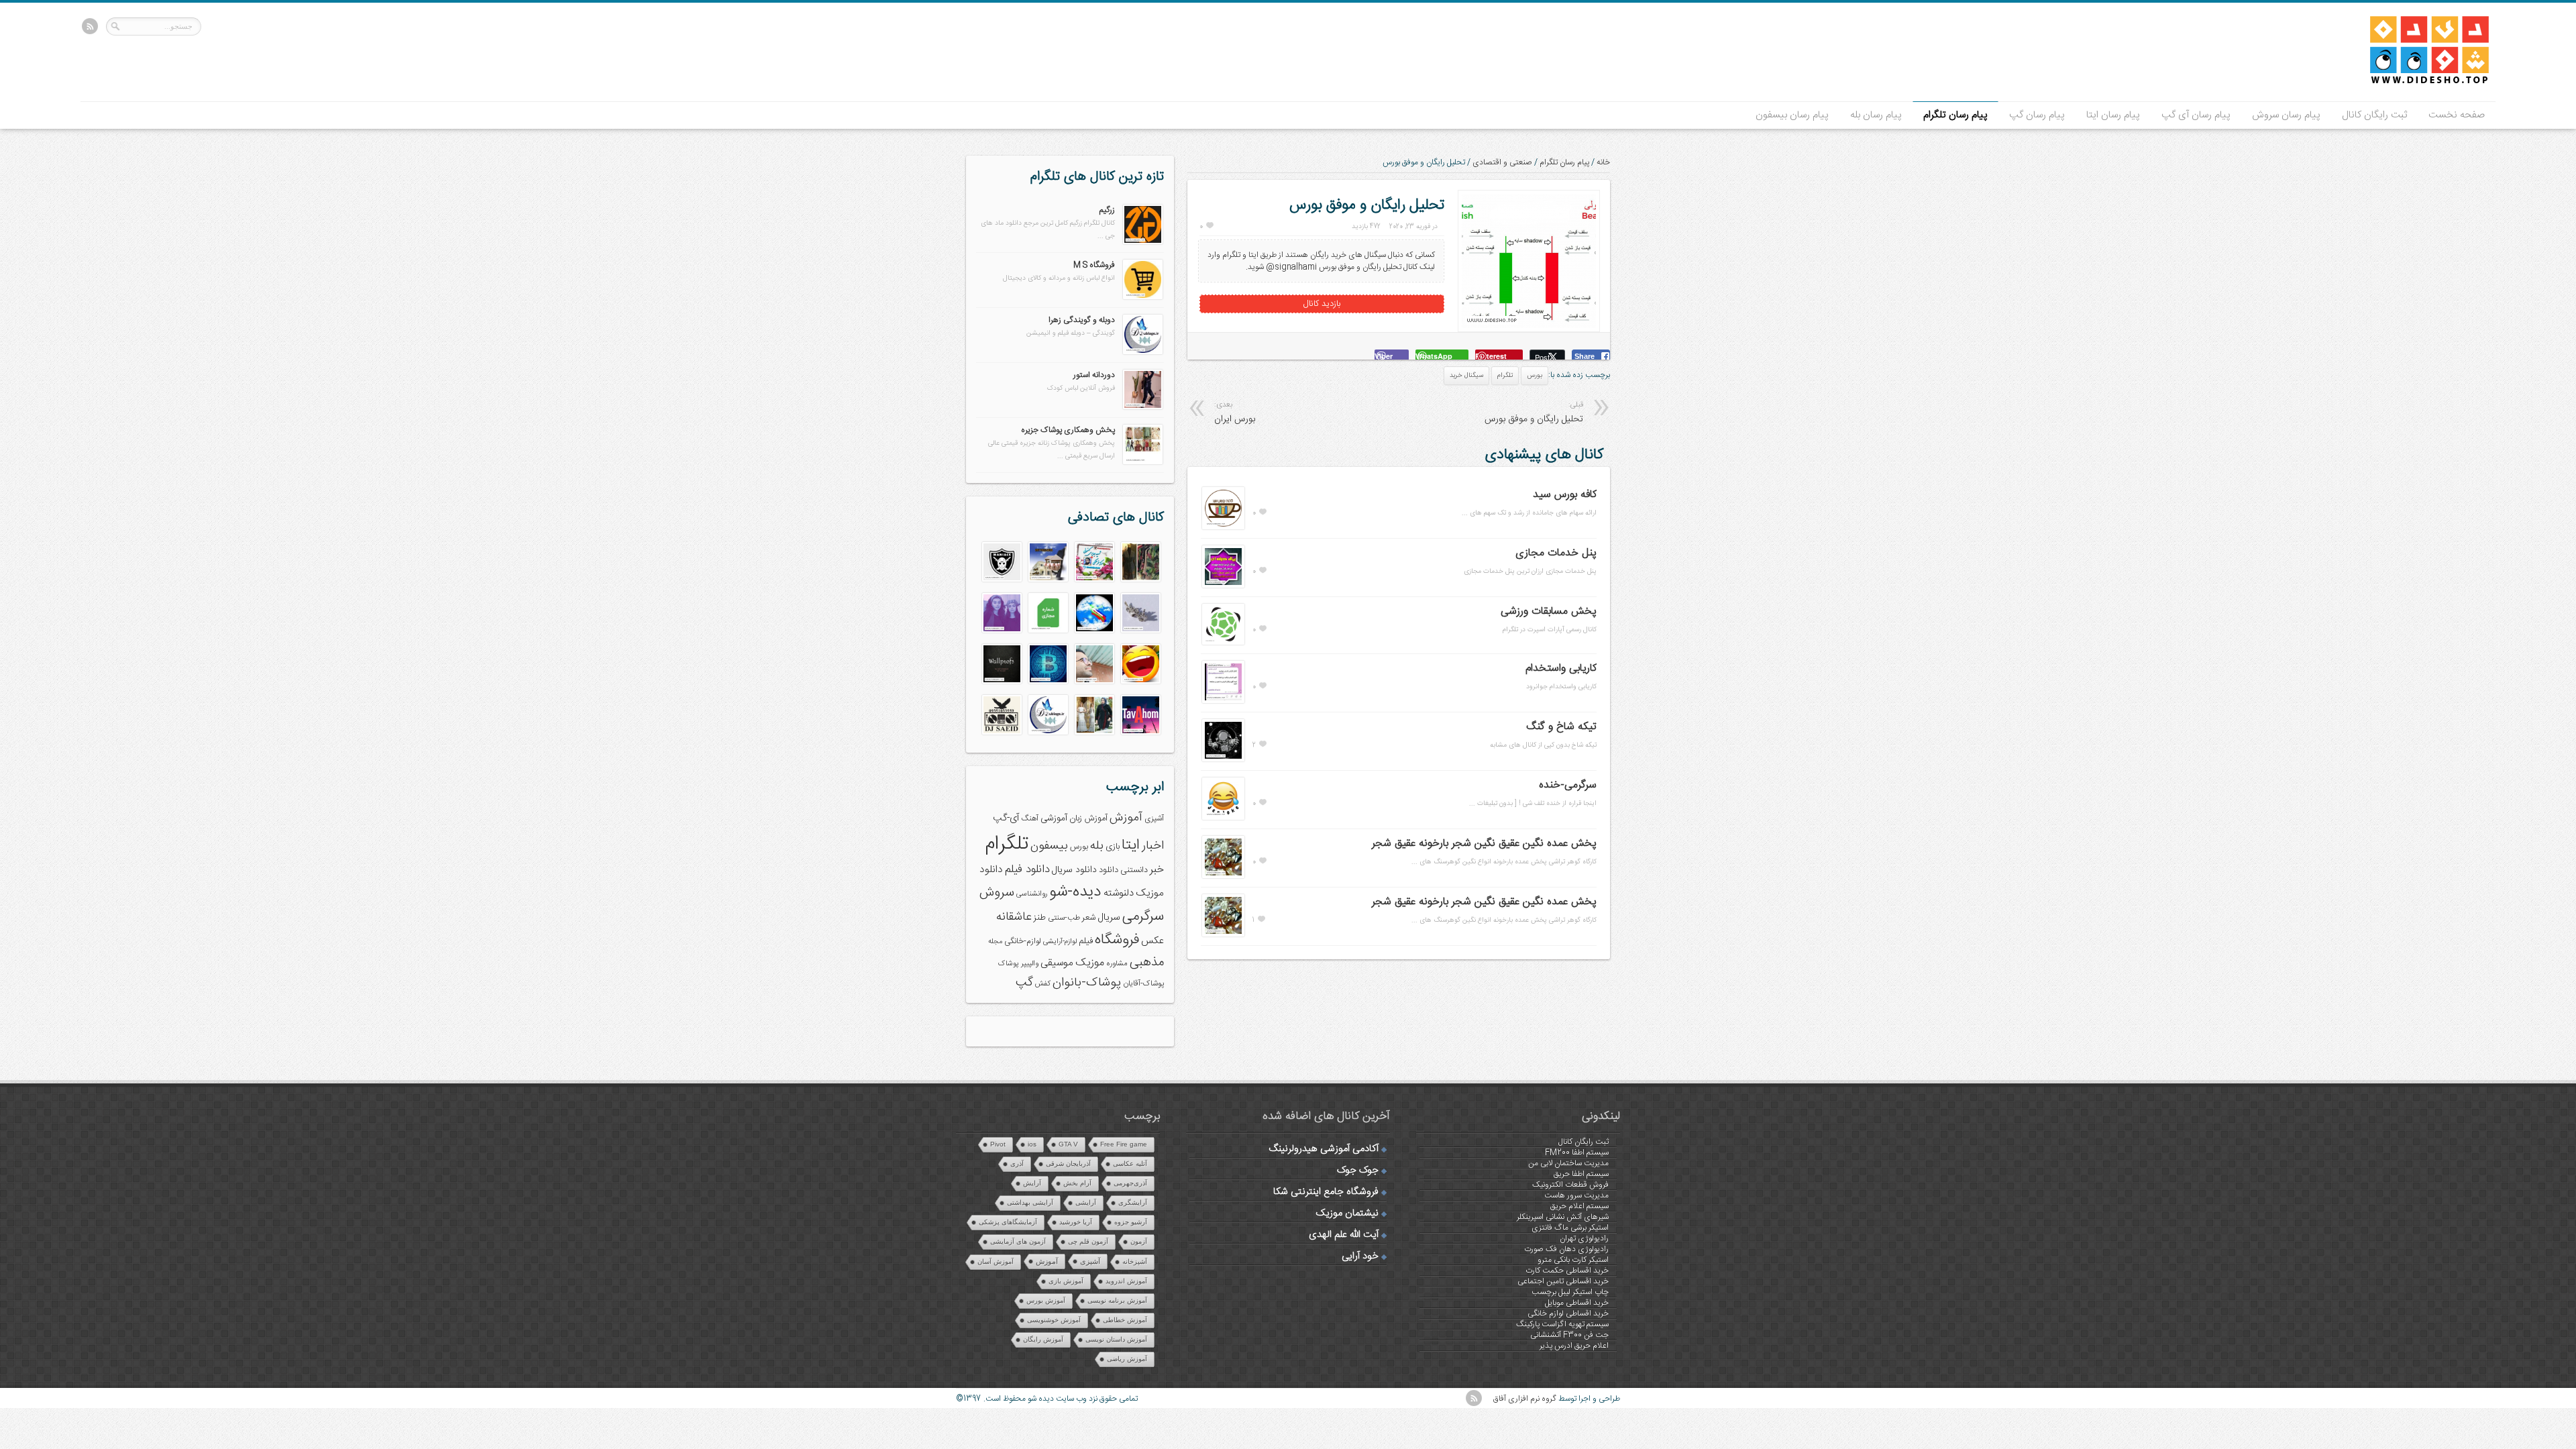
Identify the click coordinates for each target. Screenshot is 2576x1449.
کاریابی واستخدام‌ (1561, 668)
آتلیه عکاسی (1130, 1164)
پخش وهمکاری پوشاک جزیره (1068, 430)
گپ (1024, 983)
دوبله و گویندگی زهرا (1082, 320)
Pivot (998, 1144)
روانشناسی (1032, 894)
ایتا (1131, 845)
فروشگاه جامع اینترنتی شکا (1326, 1192)
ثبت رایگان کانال (2374, 115)
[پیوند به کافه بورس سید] (1223, 527)
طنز (1040, 918)
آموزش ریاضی (1127, 1359)
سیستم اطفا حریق (1581, 1174)
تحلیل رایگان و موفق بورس (1534, 413)
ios (1032, 1144)
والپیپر (1030, 964)
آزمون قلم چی (1088, 1241)
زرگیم (1107, 210)
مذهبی (1147, 962)
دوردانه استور (1094, 375)
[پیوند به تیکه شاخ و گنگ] (1223, 759)
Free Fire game (1124, 1144)
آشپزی (1154, 819)
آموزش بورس (1046, 1300)
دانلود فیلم (1027, 870)
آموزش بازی (1066, 1281)
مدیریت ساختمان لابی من (1568, 1163)
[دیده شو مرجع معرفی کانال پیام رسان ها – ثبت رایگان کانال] (2418, 81)
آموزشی (1054, 818)
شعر (1089, 918)
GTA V (1068, 1144)
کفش (1043, 984)
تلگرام (1505, 376)
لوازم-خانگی (1023, 941)
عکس (1152, 941)
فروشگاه (1117, 940)
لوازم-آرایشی (1060, 942)
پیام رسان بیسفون (1792, 115)
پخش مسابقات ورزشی (1549, 611)
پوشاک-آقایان (1143, 984)
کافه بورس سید (1565, 495)
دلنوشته (1119, 893)
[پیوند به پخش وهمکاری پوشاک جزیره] (1143, 462)
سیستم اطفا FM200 (1577, 1152)
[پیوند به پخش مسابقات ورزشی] (1223, 643)
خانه (1603, 162)
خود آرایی (1360, 1256)
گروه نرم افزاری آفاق (1525, 1399)
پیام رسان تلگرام (1955, 115)
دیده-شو (1075, 892)
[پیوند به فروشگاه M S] (1143, 297)
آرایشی (1086, 1202)
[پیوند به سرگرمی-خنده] (1223, 818)
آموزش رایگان (1043, 1339)
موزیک (1090, 963)
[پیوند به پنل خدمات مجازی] (1223, 586)
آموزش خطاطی (1125, 1320)
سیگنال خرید (1466, 376)
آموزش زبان (1088, 819)
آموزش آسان (996, 1262)
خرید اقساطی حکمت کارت (1567, 1271)
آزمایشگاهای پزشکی (1008, 1222)
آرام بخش (1077, 1183)
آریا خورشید (1076, 1222)
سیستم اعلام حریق (1579, 1206)
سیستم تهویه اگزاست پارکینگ (1562, 1324)
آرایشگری (1133, 1202)
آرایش (1032, 1183)
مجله (995, 942)
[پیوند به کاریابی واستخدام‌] (1223, 701)
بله (1097, 846)
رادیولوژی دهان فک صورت (1566, 1249)
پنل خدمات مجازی (1556, 553)
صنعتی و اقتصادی (1502, 162)
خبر (1157, 870)
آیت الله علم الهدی (1344, 1235)
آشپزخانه (1135, 1262)
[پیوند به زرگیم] (1143, 242)
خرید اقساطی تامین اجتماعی (1563, 1281)
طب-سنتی (1064, 918)
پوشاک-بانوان (1087, 983)
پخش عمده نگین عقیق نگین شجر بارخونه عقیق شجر (1484, 844)
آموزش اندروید (1126, 1281)
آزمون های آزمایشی (1018, 1241)
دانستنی (1134, 870)
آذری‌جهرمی (1130, 1183)
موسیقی (1057, 963)
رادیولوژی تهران (1584, 1238)
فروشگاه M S (1094, 265)
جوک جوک (1358, 1171)
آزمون (1139, 1241)
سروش (997, 893)
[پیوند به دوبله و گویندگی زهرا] (1143, 352)
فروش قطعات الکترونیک (1570, 1185)
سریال (1109, 918)
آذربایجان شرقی (1068, 1164)
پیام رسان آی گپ (2196, 115)
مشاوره (1117, 964)
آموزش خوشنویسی (1054, 1320)
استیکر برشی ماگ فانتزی (1570, 1228)
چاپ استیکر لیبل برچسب (1570, 1292)
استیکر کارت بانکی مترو (1573, 1260)
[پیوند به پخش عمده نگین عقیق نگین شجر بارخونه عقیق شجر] (1223, 876)
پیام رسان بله (1876, 115)
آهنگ (1030, 819)
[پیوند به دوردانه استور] (1143, 407)
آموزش (1126, 818)
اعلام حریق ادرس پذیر (1574, 1346)
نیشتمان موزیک (1347, 1214)
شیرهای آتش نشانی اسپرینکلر (1563, 1217)
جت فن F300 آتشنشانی (1569, 1335)
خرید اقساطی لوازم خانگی (1568, 1313)
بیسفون (1049, 846)
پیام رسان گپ (2037, 115)
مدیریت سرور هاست (1576, 1195)
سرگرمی (1143, 917)
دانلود (1109, 870)
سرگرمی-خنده (1568, 785)
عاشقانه (1014, 917)
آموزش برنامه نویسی (1117, 1300)
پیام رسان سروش (2286, 115)
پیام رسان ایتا (2113, 115)
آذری (1017, 1164)
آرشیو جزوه (1131, 1222)
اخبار (1153, 846)
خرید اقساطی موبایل (1577, 1303)
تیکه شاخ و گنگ (1561, 727)
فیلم (1086, 941)
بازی (1113, 847)
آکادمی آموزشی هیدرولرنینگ (1324, 1149)
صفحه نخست (2457, 115)
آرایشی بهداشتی (1030, 1202)
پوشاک (1009, 964)
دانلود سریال (1074, 870)
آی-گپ (1006, 818)
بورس (1535, 376)
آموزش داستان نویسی (1116, 1339)
